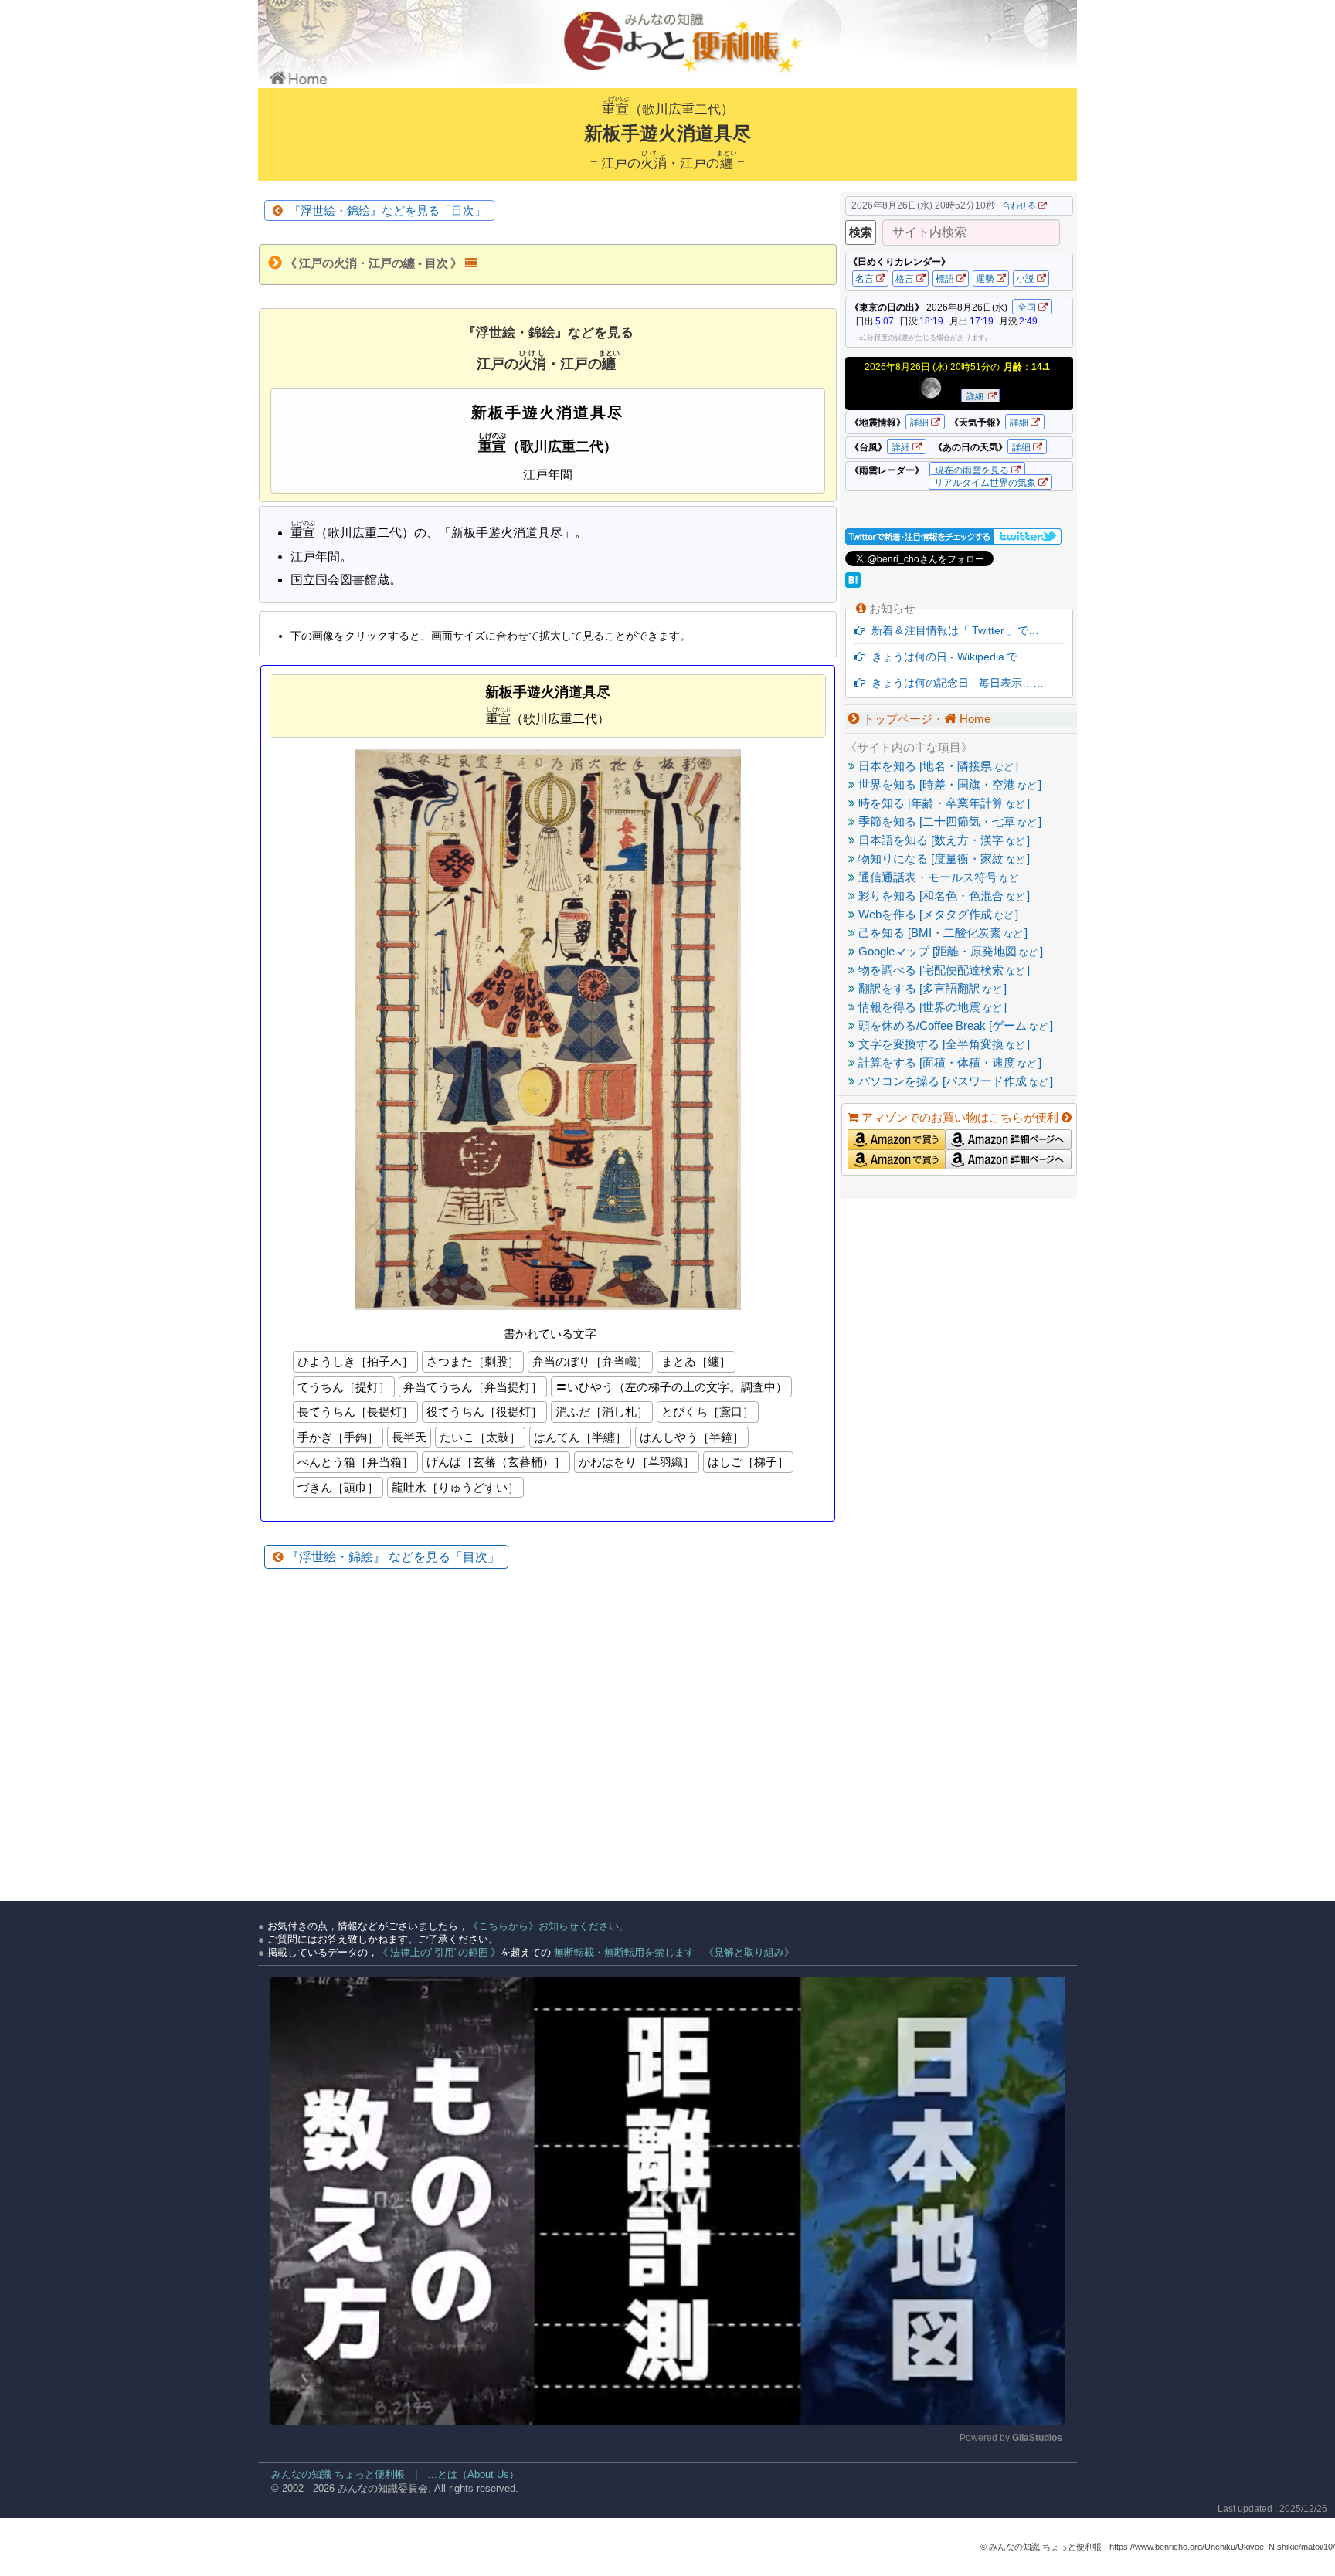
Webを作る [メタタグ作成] (937, 914)
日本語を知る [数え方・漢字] (943, 840)
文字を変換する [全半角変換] (943, 1044)
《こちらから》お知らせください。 (549, 1926)
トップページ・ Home (925, 719)
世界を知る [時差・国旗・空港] (948, 784)
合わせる (1019, 205)
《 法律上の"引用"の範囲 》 (439, 1952)
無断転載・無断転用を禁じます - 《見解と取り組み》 (673, 1952)
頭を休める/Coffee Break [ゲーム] (954, 1025)
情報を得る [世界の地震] (931, 1007)
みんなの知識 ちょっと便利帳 (331, 2474)
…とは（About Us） (473, 2474)
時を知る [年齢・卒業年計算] (943, 803)
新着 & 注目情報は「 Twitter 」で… (952, 630)
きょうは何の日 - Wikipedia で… (947, 657)
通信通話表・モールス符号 (937, 877)
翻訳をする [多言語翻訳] (931, 988)
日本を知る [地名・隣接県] (937, 766)
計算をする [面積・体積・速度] (948, 1062)
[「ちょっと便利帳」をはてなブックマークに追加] (854, 584)
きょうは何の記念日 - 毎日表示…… (955, 683)
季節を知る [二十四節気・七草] (948, 821)
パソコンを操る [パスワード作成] (954, 1081)
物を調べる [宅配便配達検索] (943, 970)
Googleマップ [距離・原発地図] (949, 951)
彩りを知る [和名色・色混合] (943, 896)
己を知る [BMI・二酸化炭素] (941, 933)
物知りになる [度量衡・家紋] (943, 859)
